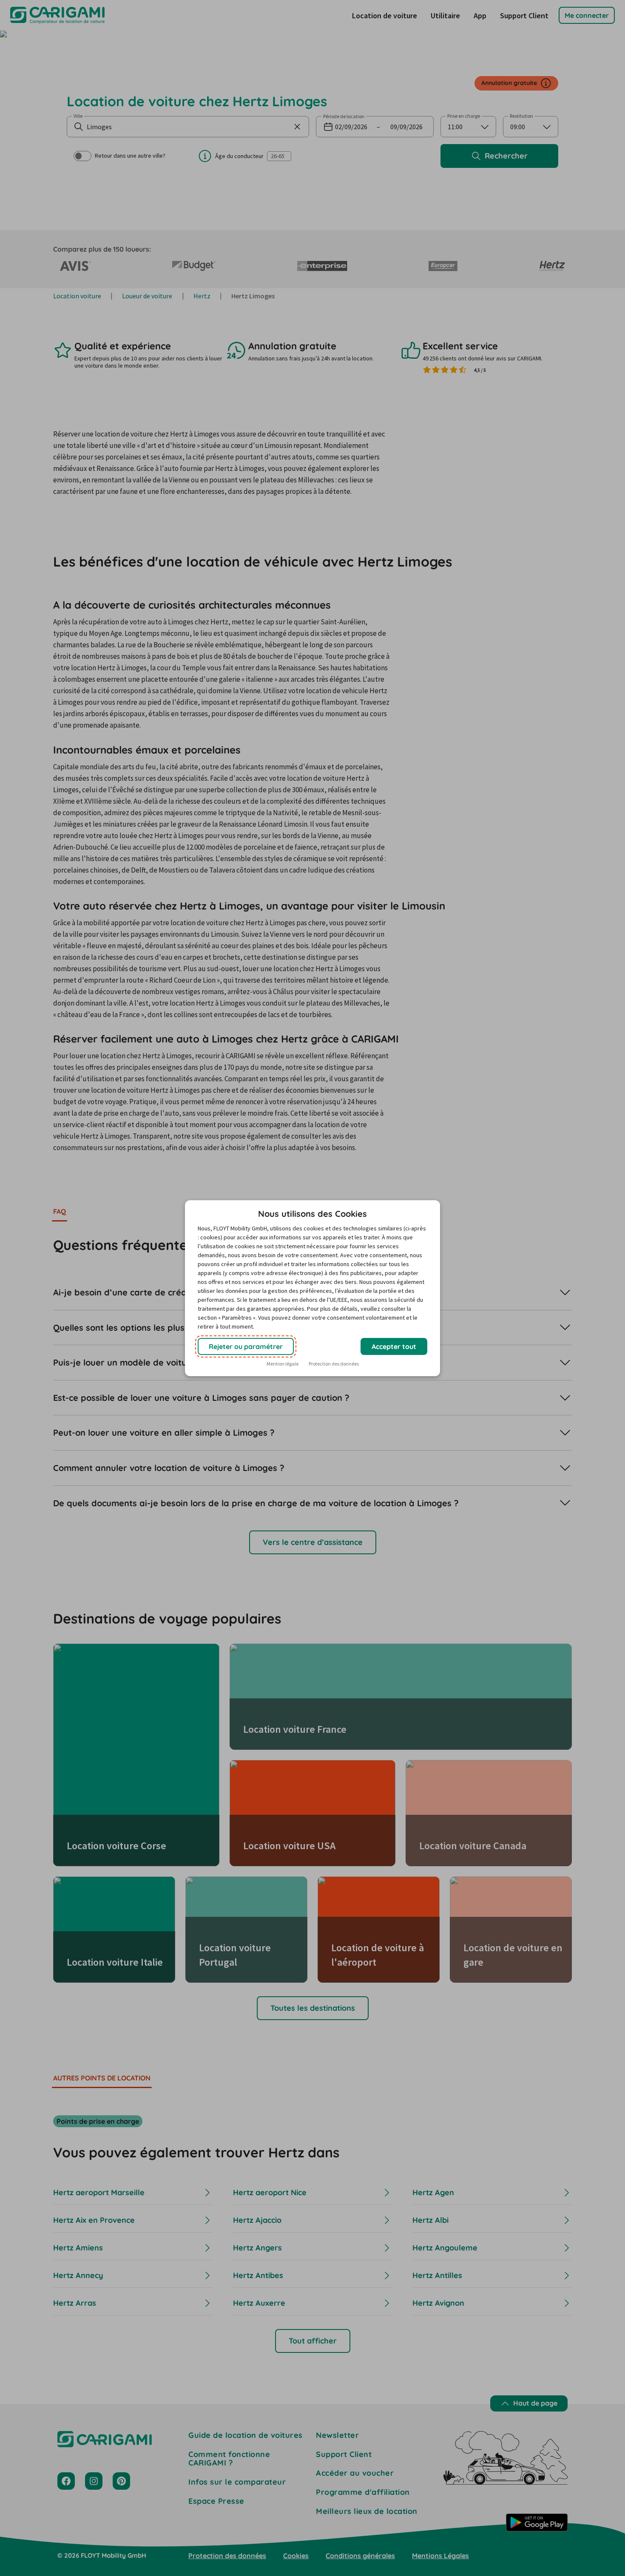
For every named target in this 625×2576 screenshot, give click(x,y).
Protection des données (334, 1364)
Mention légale (283, 1364)
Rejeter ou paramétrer (246, 1346)
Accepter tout (394, 1346)
